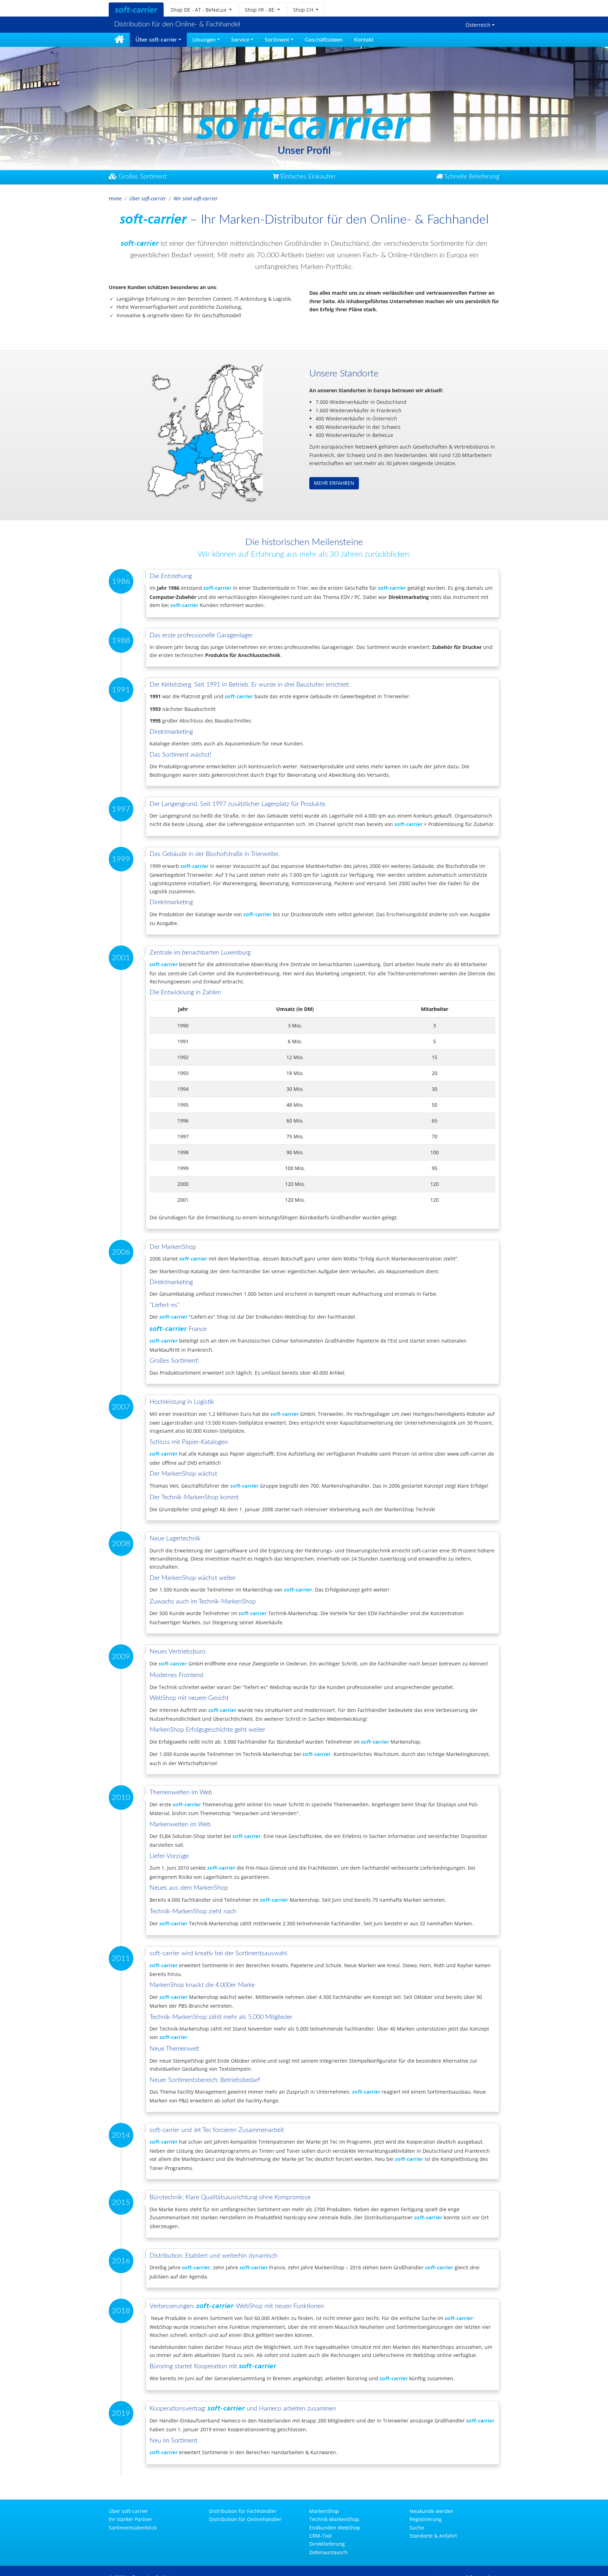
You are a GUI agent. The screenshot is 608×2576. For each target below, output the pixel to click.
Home (115, 198)
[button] (201, 10)
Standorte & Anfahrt (433, 2536)
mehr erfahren (334, 483)
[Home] (119, 40)
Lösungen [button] (204, 40)
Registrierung (426, 2519)
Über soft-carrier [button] (156, 40)
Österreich (478, 25)
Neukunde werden (432, 2511)
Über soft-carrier (148, 198)
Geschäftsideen (324, 40)
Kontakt (364, 40)
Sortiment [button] (277, 40)
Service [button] (240, 40)
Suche (417, 2528)
